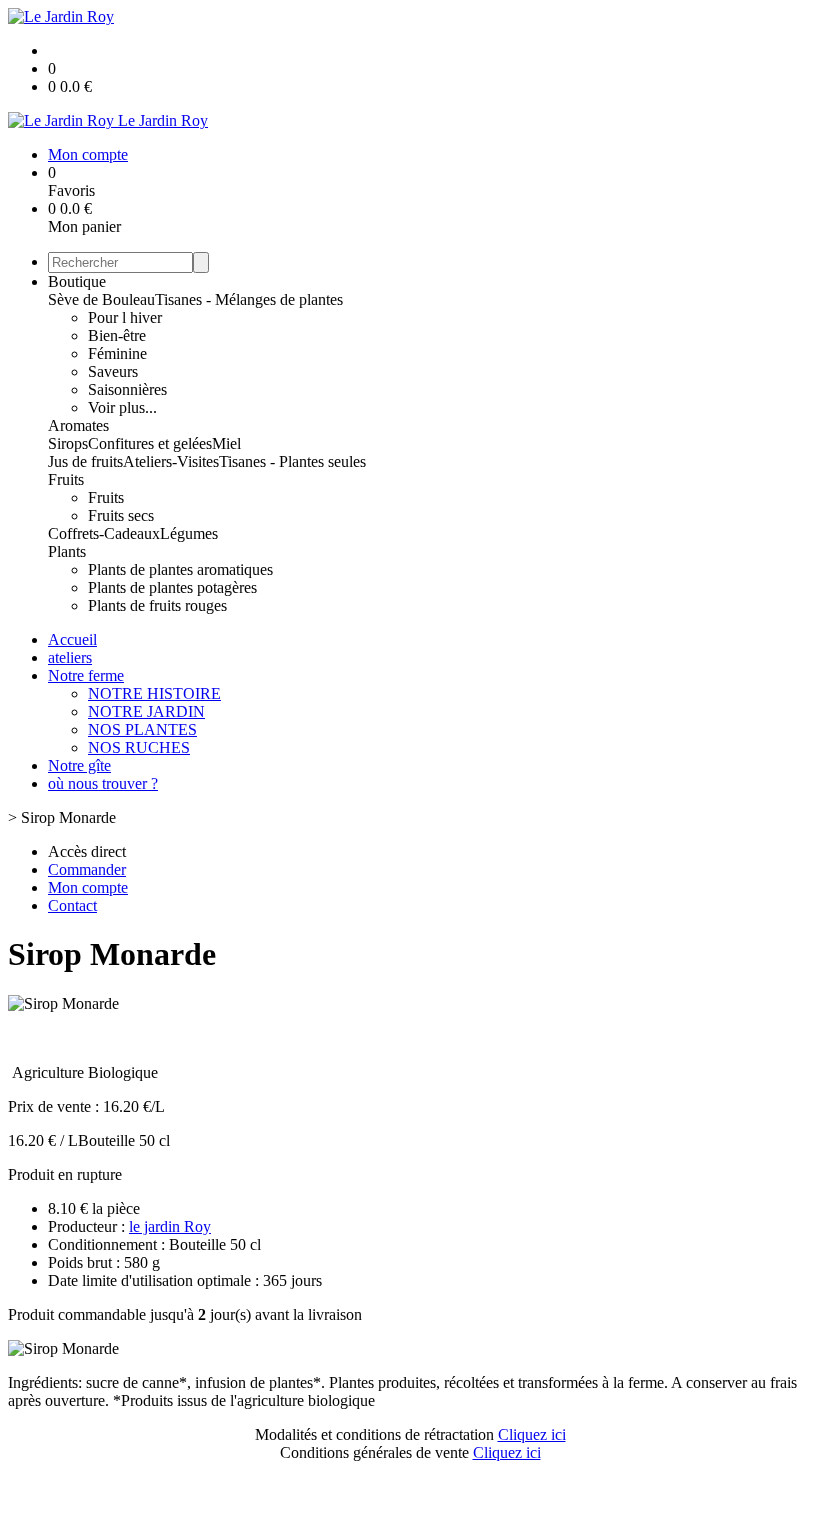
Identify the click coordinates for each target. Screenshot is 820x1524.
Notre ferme (86, 675)
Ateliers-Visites (171, 461)
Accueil (72, 639)
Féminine (117, 353)
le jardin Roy (170, 1226)
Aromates (78, 425)
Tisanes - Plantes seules (292, 461)
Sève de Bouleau (101, 299)
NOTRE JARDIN (146, 711)
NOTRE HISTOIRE (154, 693)
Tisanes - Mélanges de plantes (249, 299)
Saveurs (113, 371)
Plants (67, 551)
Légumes (189, 533)
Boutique (77, 281)
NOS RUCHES (139, 747)
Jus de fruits (85, 461)
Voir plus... (122, 407)
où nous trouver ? (103, 783)
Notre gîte (79, 765)
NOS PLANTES (142, 729)
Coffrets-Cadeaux (104, 533)
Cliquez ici (532, 1434)
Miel (226, 443)
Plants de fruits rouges (157, 605)
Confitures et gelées (150, 443)
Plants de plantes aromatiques (180, 569)
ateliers (70, 657)
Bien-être (117, 335)
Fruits (66, 479)
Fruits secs (121, 515)
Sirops (68, 443)
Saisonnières (127, 389)
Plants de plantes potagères (172, 587)
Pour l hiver (125, 317)
